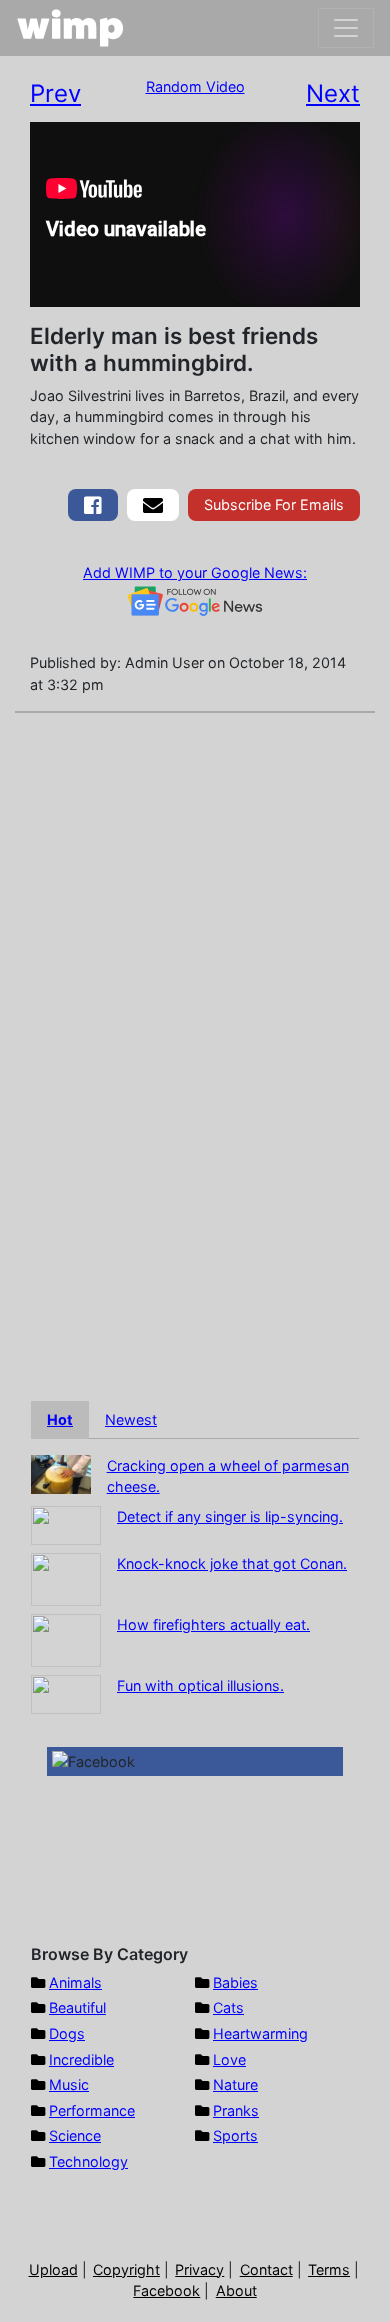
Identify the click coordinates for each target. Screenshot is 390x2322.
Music (69, 2084)
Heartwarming (260, 2033)
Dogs (67, 2033)
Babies (235, 1982)
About (236, 2290)
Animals (75, 1982)
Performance (92, 2110)
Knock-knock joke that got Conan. (232, 1563)
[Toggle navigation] (346, 28)
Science (75, 2135)
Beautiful (77, 2007)
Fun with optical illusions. (200, 1685)
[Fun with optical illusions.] (66, 1692)
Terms (329, 2269)
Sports (235, 2135)
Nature (235, 2084)
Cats (228, 2007)
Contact (266, 2269)
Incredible (81, 2059)
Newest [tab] (131, 1419)
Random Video (195, 86)
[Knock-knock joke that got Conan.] (66, 1577)
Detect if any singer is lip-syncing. (230, 1516)
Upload (53, 2269)
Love (229, 2059)
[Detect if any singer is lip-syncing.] (66, 1523)
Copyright (126, 2269)
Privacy (199, 2269)
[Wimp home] (70, 28)
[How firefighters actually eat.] (66, 1638)
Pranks (236, 2110)
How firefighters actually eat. (213, 1624)
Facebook (166, 2290)
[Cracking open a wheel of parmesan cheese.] (61, 1472)
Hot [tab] (60, 1419)
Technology (88, 2161)
